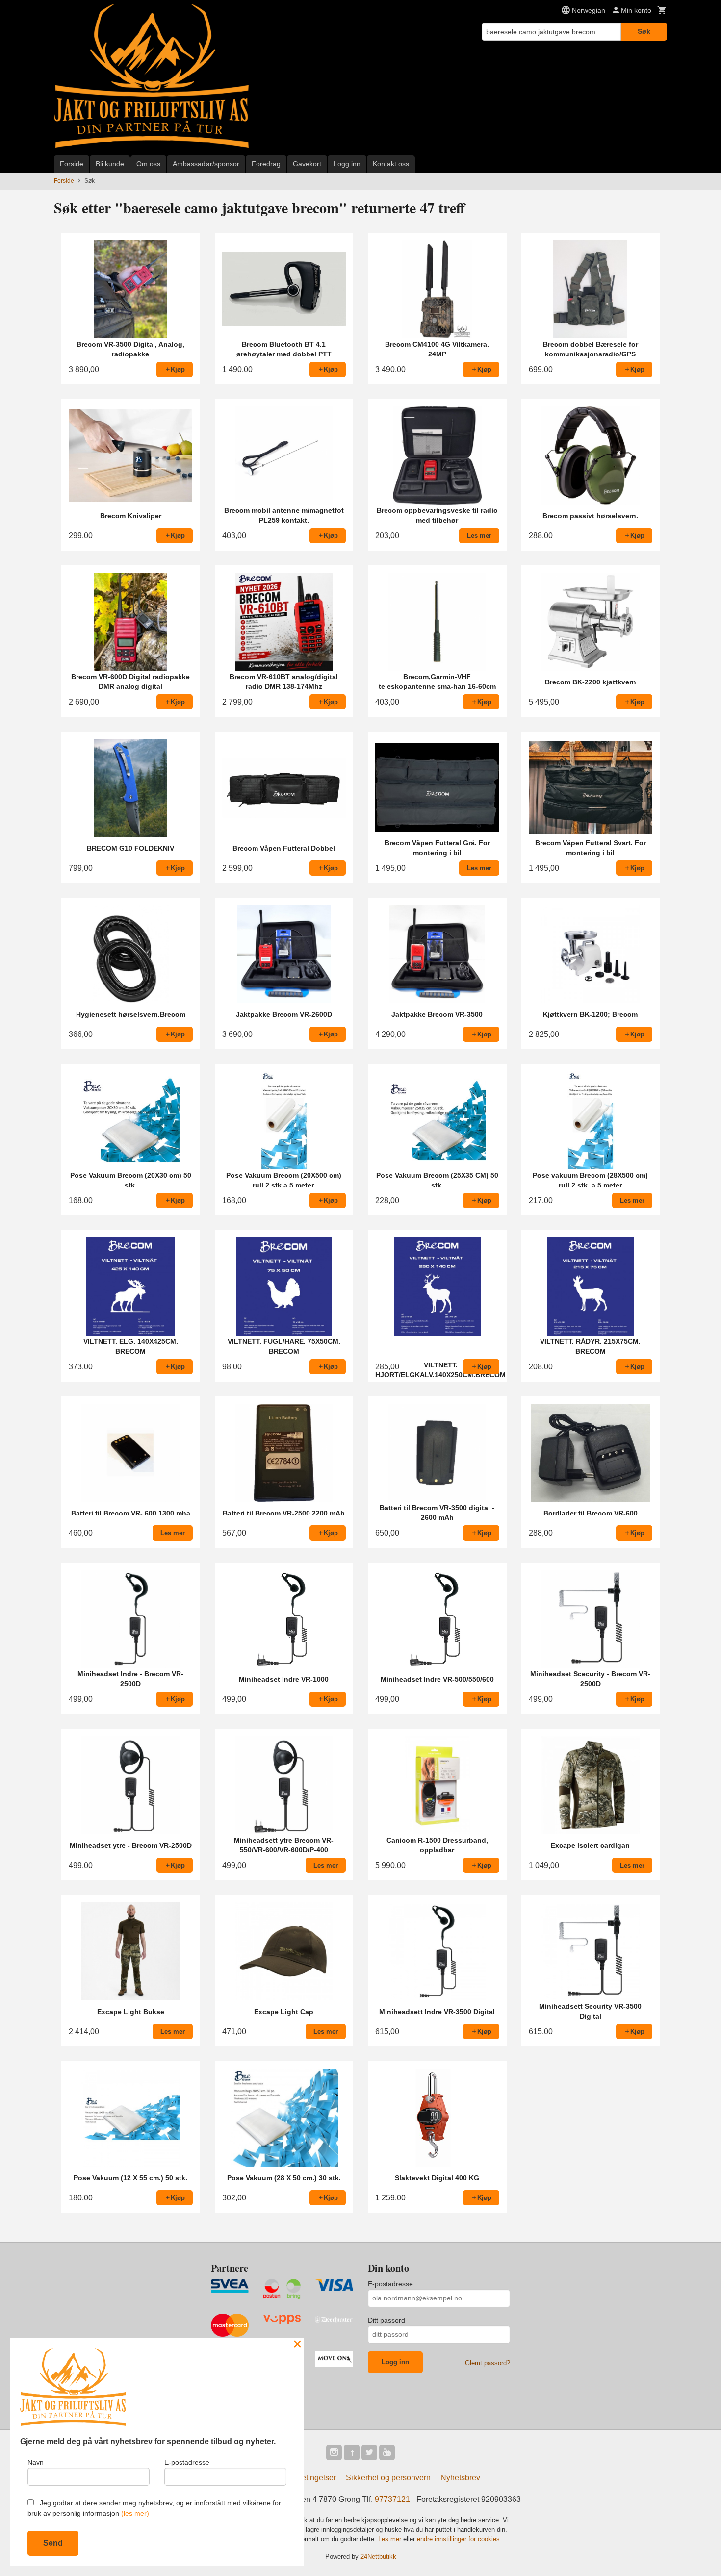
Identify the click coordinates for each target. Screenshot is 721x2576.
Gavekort (307, 164)
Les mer (391, 2539)
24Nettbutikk (378, 2557)
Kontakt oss (391, 164)
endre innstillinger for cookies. (459, 2539)
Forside (72, 164)
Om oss (148, 164)
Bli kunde (110, 164)
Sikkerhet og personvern (388, 2478)
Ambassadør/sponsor (206, 164)
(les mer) (135, 2513)
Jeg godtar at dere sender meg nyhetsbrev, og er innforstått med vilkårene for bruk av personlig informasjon (154, 2508)
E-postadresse (390, 2284)
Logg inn (347, 164)
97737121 (392, 2499)
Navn (36, 2462)
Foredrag (266, 164)
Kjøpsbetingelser (306, 2478)
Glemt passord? (488, 2363)
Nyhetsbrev (460, 2478)
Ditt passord (386, 2320)
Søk (644, 31)
